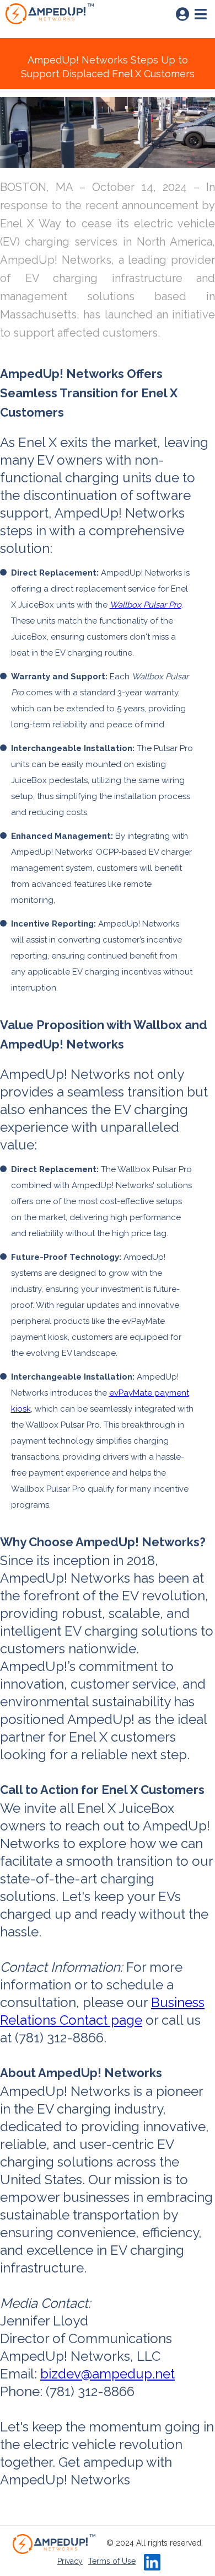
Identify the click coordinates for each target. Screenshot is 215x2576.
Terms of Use (112, 2561)
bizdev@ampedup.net (108, 2374)
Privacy (70, 2561)
